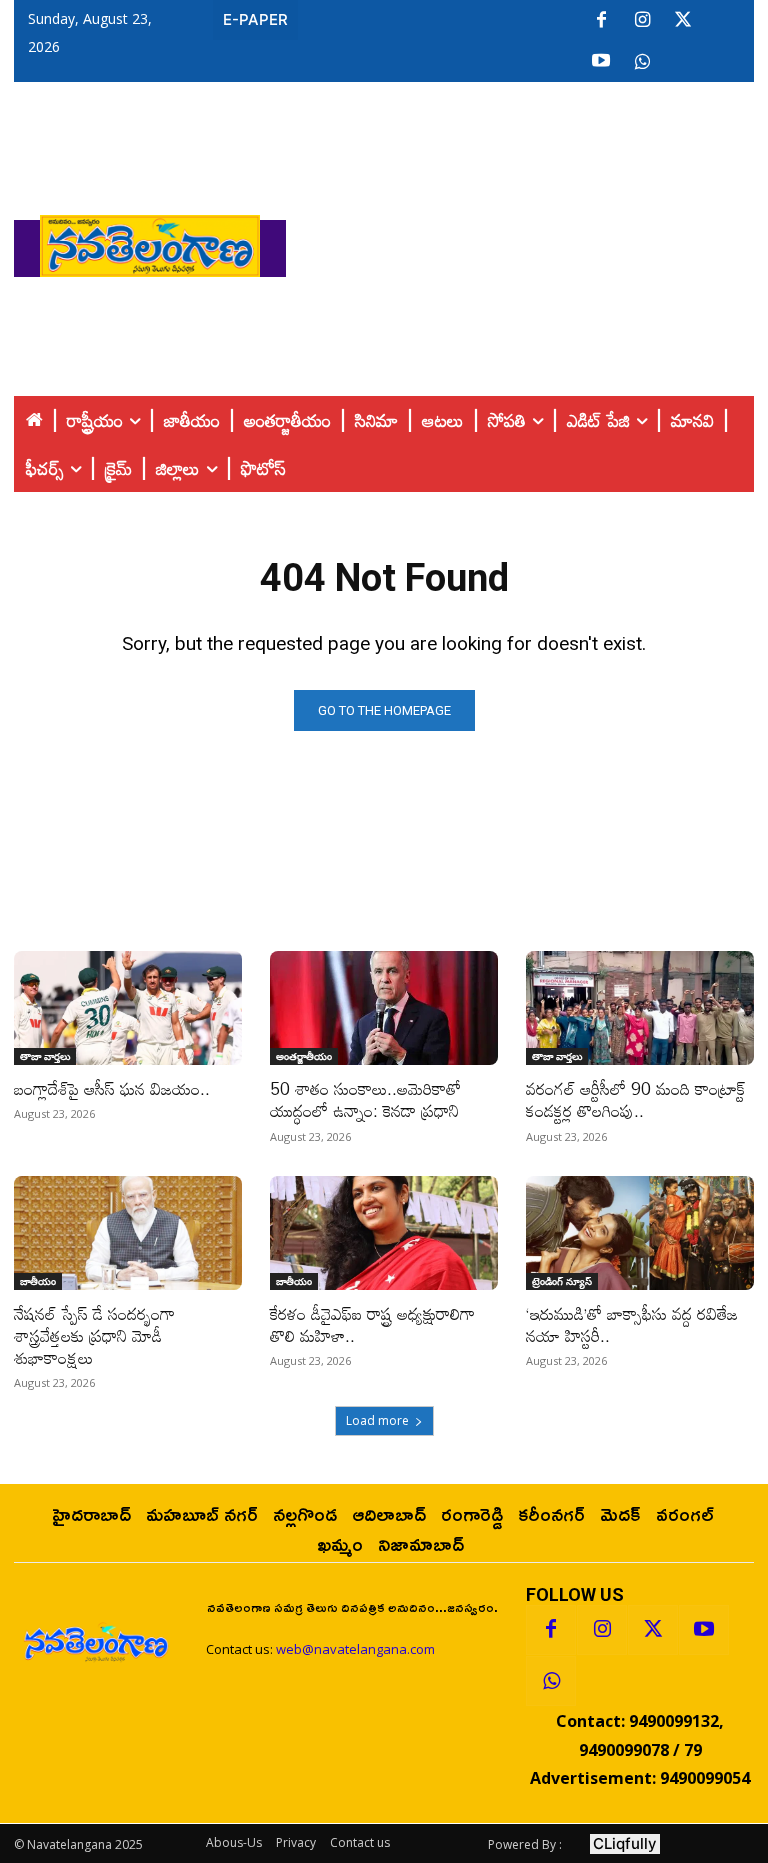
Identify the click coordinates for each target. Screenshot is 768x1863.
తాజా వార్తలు (45, 1056)
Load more (377, 1420)
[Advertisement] (527, 241)
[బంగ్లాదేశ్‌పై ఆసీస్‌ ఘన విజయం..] (128, 1008)
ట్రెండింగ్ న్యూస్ (562, 1281)
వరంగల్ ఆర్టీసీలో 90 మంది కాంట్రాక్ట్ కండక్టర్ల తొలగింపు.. (635, 1099)
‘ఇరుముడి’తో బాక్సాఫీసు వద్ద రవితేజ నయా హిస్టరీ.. (632, 1324)
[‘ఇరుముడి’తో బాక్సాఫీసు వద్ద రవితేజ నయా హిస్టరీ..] (640, 1233)
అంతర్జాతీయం (304, 1056)
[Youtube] (601, 62)
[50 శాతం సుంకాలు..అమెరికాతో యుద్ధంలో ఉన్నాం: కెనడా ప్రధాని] (384, 1008)
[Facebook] (601, 21)
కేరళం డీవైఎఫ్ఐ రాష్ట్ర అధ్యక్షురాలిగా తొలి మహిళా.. (372, 1324)
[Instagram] (642, 21)
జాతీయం (38, 1281)
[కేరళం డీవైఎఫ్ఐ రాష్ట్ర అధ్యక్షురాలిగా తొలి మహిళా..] (384, 1233)
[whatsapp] (642, 62)
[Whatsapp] (551, 1681)
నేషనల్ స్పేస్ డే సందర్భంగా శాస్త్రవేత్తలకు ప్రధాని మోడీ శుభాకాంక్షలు (94, 1335)
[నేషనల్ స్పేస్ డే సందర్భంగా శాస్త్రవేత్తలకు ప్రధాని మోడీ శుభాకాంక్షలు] (128, 1233)
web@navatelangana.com (355, 1649)
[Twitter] (683, 21)
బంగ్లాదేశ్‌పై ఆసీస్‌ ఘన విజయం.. (112, 1088)
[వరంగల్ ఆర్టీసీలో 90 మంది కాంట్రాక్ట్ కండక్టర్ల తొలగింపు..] (640, 1008)
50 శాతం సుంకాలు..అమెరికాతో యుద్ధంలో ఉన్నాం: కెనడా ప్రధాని (365, 1099)
